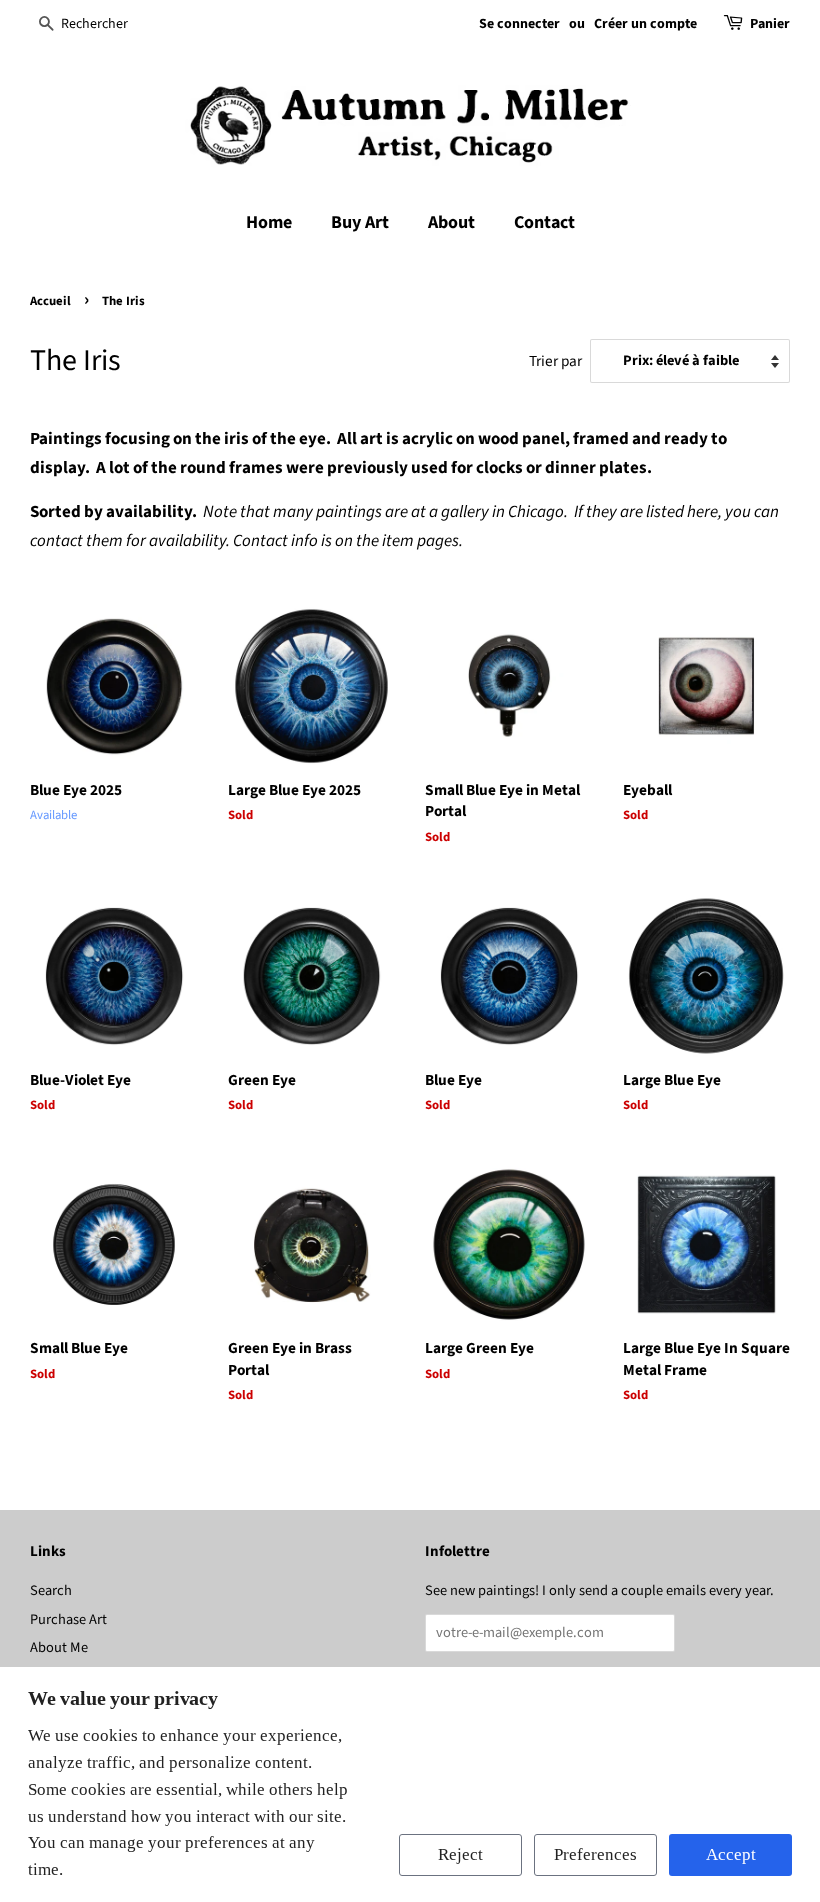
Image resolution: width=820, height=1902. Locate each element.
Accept (731, 1854)
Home (269, 222)
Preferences (595, 1854)
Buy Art (360, 222)
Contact (544, 222)
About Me (59, 1647)
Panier (770, 24)
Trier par (555, 361)
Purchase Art (68, 1619)
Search (51, 1590)
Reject (460, 1854)
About (451, 222)
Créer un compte (645, 24)
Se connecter (519, 24)
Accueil (50, 301)
